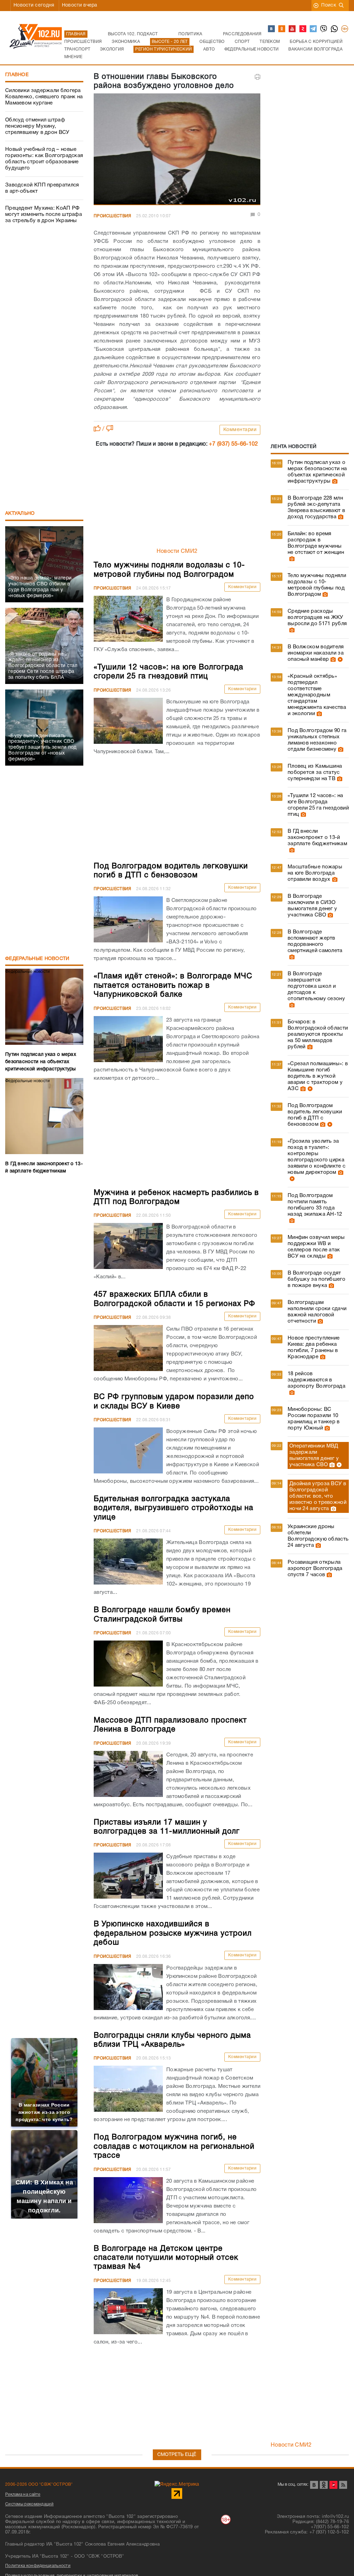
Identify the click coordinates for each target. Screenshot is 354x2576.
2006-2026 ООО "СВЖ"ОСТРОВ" (39, 2484)
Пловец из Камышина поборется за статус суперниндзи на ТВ (315, 773)
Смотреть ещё (177, 2455)
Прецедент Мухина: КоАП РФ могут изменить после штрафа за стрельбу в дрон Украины (44, 214)
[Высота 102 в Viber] (324, 29)
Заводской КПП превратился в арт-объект (42, 188)
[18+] (345, 29)
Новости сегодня (34, 5)
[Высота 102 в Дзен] (303, 29)
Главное (17, 75)
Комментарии (240, 430)
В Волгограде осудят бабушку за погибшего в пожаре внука (316, 1279)
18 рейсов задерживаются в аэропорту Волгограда (316, 1380)
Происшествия (113, 216)
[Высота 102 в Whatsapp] (335, 29)
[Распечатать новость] (258, 77)
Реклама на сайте (23, 2495)
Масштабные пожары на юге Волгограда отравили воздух (315, 873)
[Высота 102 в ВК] (272, 29)
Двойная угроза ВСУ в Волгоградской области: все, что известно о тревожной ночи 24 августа (318, 1496)
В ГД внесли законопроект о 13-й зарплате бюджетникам (317, 838)
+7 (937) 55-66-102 (233, 444)
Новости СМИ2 (177, 551)
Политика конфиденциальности (38, 2566)
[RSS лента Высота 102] (343, 2485)
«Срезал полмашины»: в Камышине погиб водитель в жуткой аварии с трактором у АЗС (318, 1076)
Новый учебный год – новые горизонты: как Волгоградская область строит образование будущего (44, 159)
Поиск (329, 5)
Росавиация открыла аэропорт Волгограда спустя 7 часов (315, 1569)
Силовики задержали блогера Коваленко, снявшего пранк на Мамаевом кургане (44, 97)
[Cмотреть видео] (339, 659)
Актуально (20, 514)
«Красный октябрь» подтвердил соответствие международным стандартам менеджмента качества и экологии (317, 695)
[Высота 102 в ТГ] (314, 29)
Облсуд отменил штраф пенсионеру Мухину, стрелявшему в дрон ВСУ (37, 126)
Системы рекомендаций (29, 2504)
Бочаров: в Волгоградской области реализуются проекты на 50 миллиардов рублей (318, 1034)
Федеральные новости (37, 959)
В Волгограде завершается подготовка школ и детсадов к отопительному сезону (316, 986)
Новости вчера (80, 5)
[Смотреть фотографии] (334, 481)
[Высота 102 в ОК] (282, 29)
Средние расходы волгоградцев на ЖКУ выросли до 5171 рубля (317, 618)
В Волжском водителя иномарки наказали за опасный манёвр (316, 653)
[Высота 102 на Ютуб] (292, 29)
